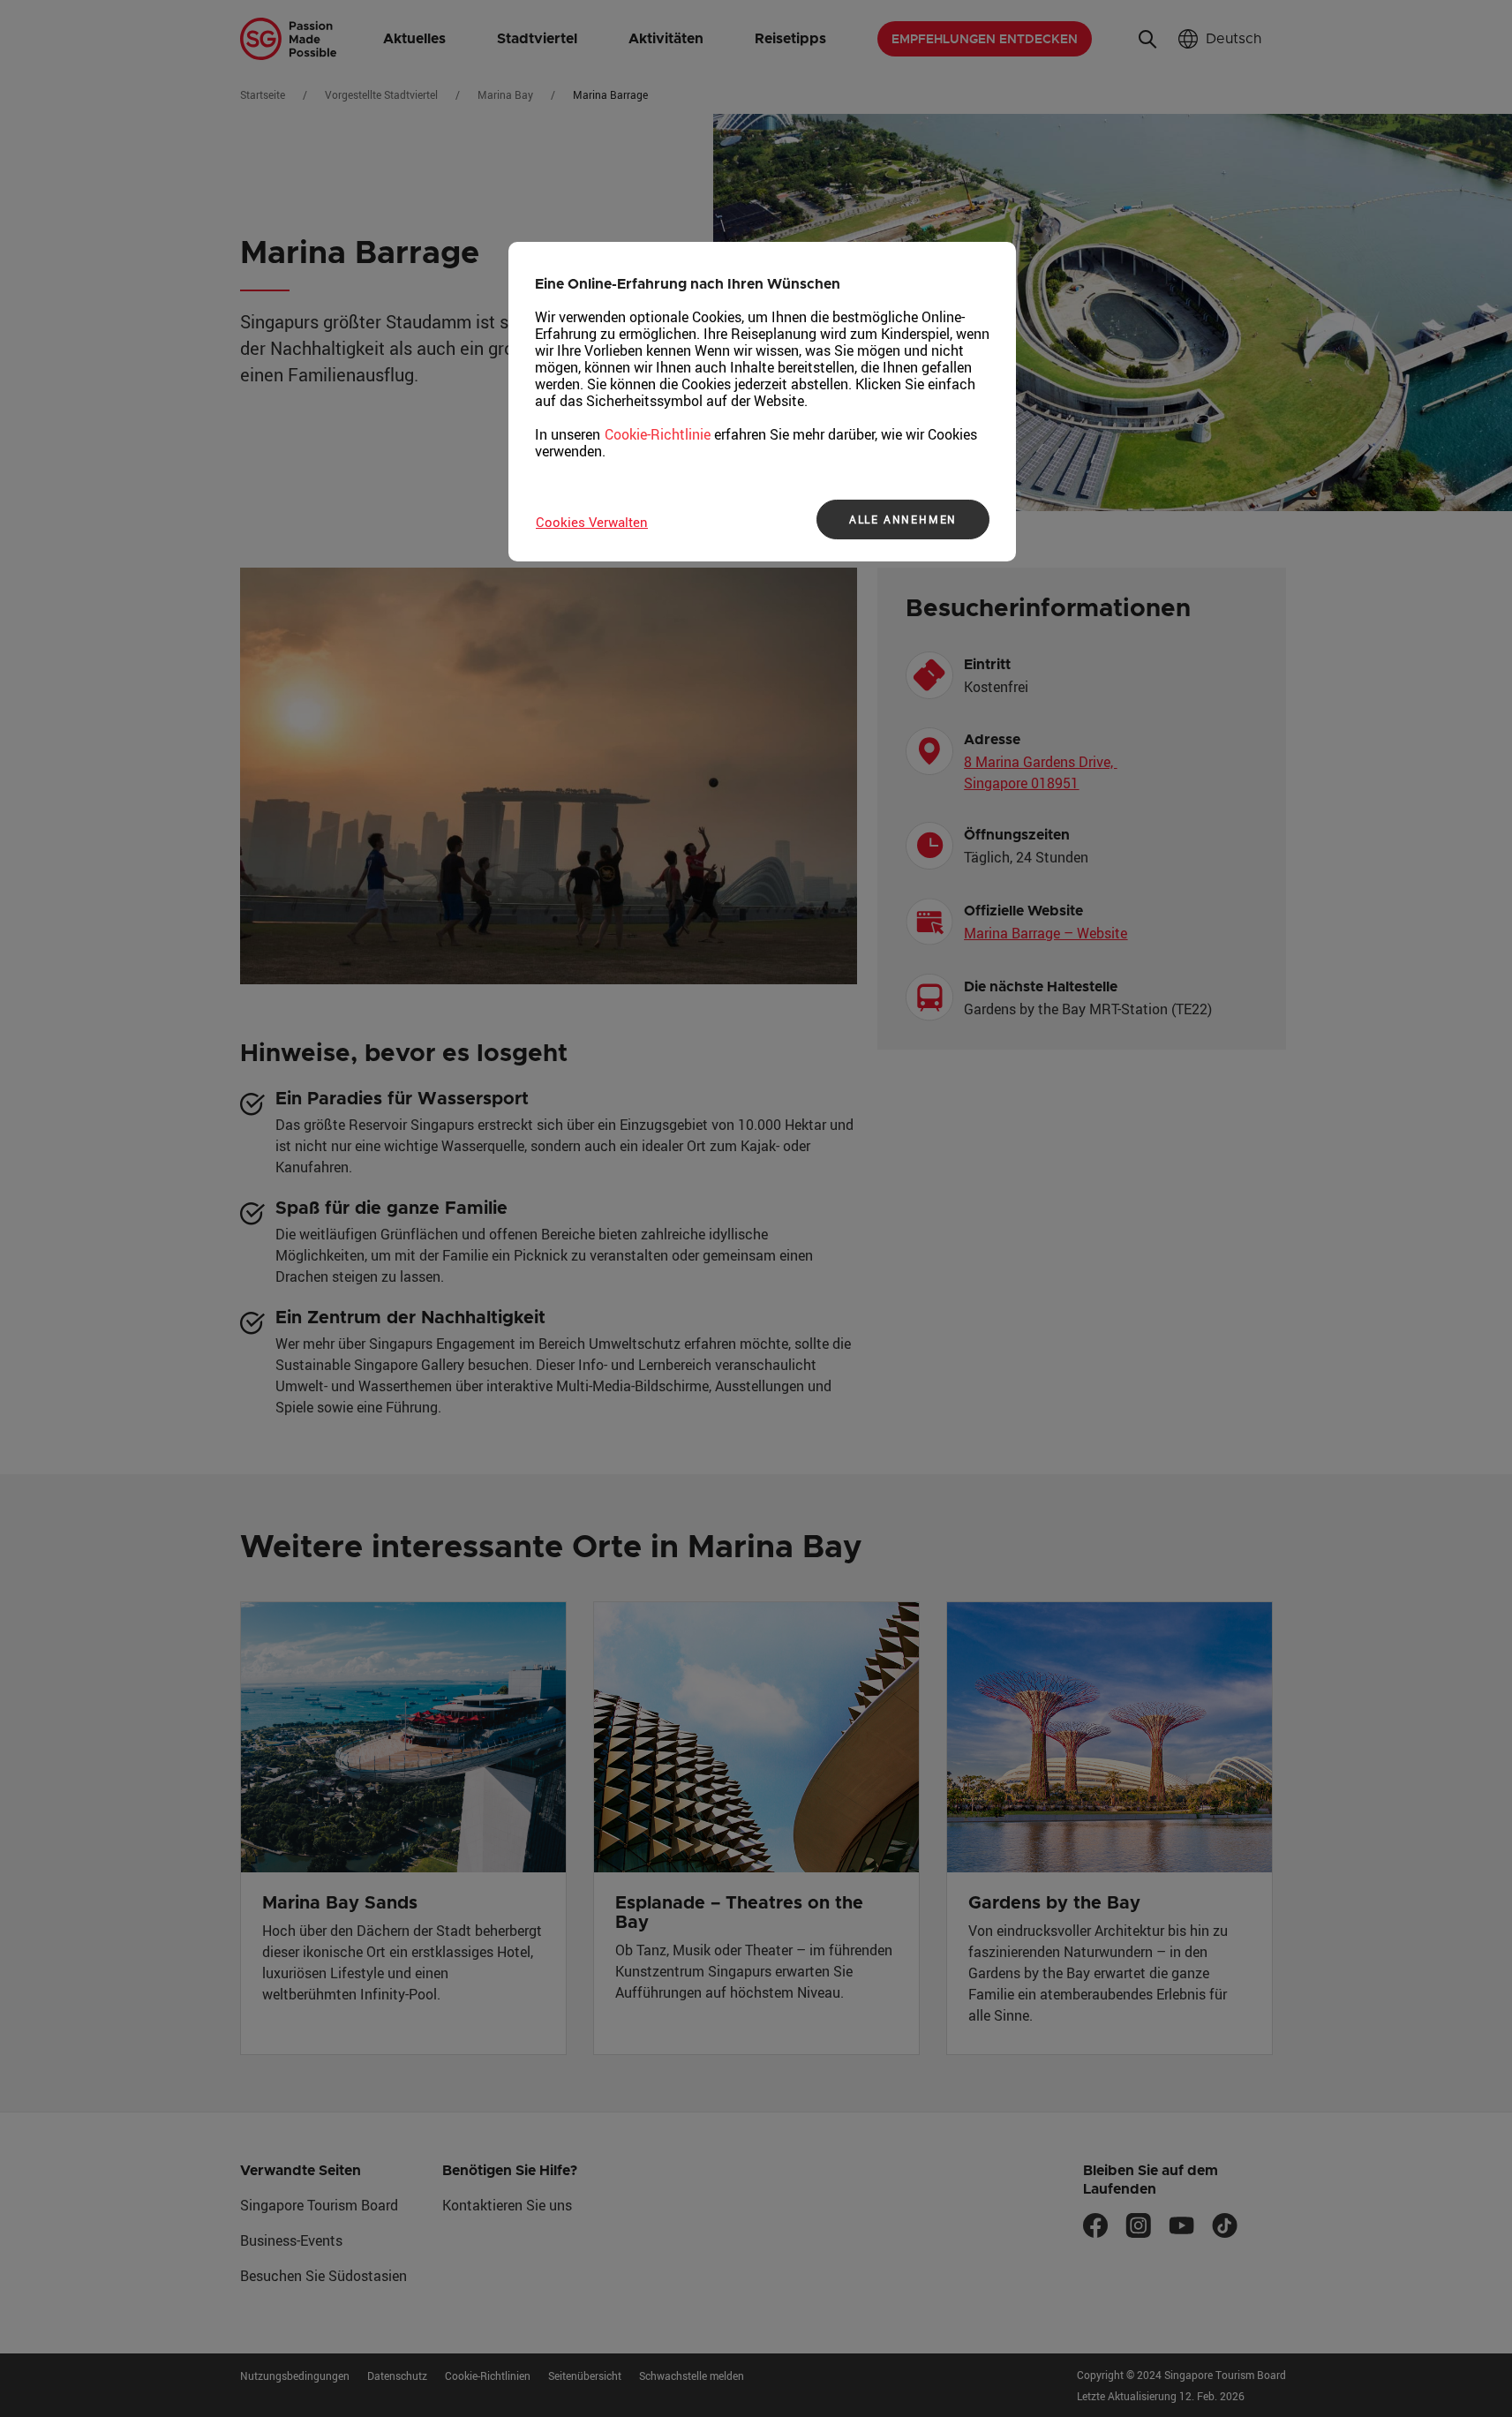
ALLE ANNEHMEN (903, 519)
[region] (762, 402)
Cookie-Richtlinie (658, 434)
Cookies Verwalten (592, 522)
